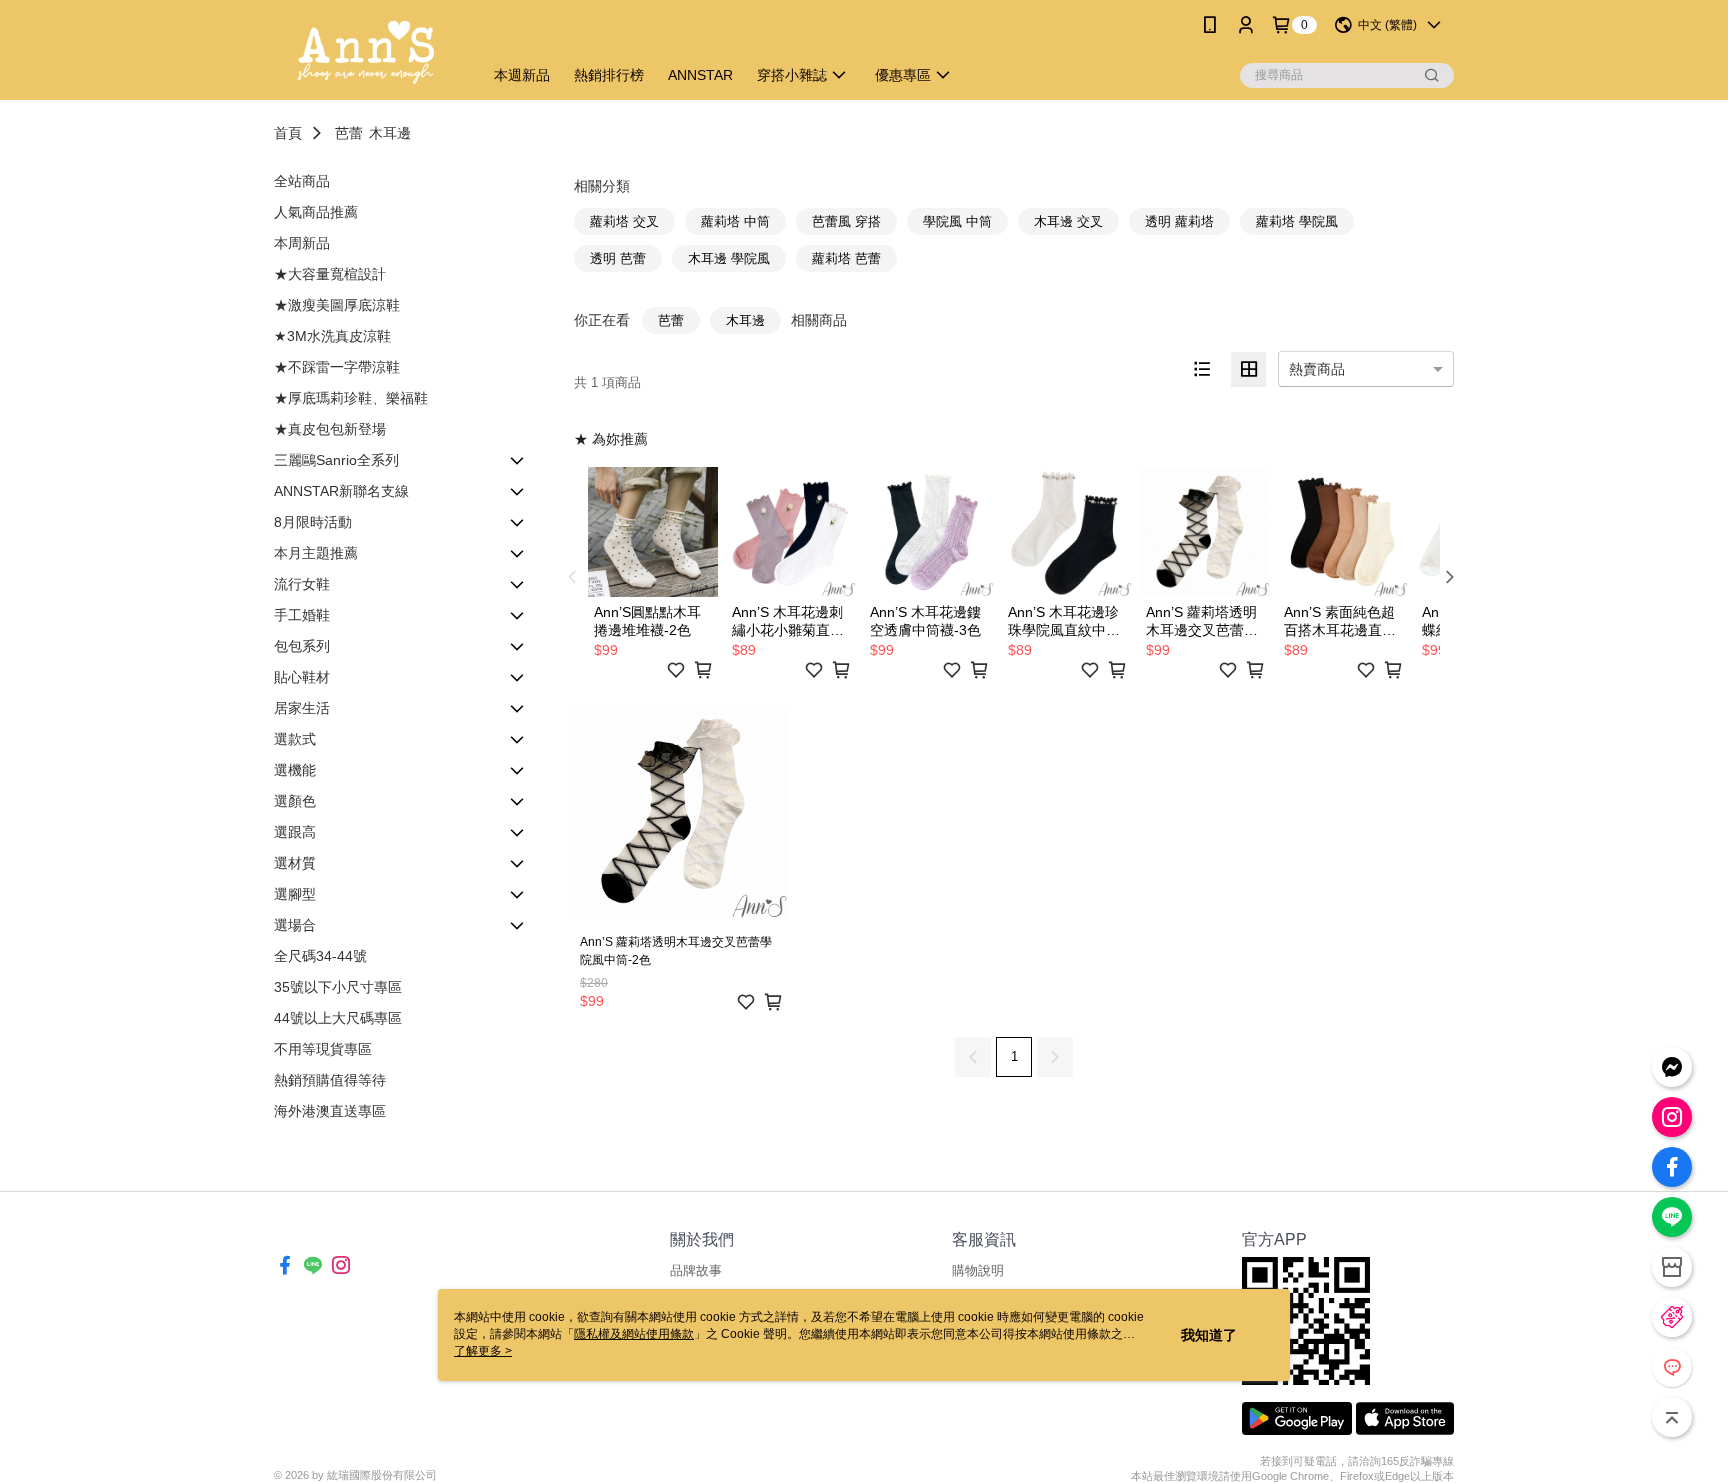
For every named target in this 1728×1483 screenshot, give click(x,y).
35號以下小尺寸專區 (338, 987)
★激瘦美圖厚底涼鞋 (337, 305)
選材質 (295, 863)
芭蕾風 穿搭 (846, 221)
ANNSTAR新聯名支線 (341, 491)
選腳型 (295, 894)
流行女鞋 (302, 584)
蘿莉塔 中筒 (735, 221)
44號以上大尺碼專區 (338, 1018)
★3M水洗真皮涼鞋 (332, 336)
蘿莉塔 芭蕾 (846, 258)
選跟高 (295, 832)
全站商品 (302, 181)
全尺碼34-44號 (320, 956)
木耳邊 (390, 133)
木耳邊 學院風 (729, 258)
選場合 (295, 925)
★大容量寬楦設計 (330, 274)
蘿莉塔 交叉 (624, 221)
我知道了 (1209, 1335)
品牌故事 (696, 1270)
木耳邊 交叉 (1068, 221)
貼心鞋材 (302, 677)
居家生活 (302, 708)
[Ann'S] (366, 52)
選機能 (295, 770)
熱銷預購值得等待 (330, 1080)
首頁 (288, 133)
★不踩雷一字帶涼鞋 (337, 367)
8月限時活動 (313, 522)
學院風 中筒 (957, 221)
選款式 (295, 739)
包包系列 (302, 646)
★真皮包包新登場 (330, 429)
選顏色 (295, 801)
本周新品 (302, 243)
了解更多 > (483, 1351)
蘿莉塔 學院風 (1297, 221)
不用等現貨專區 (323, 1049)
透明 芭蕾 (618, 258)
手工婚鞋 (302, 615)
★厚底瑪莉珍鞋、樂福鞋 (351, 398)
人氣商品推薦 (316, 212)
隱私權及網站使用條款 (634, 1334)
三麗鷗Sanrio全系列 (336, 460)
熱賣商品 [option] (1317, 369)
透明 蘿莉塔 (1179, 221)
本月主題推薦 (316, 553)
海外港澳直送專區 (330, 1111)
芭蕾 (349, 133)
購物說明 (978, 1270)
